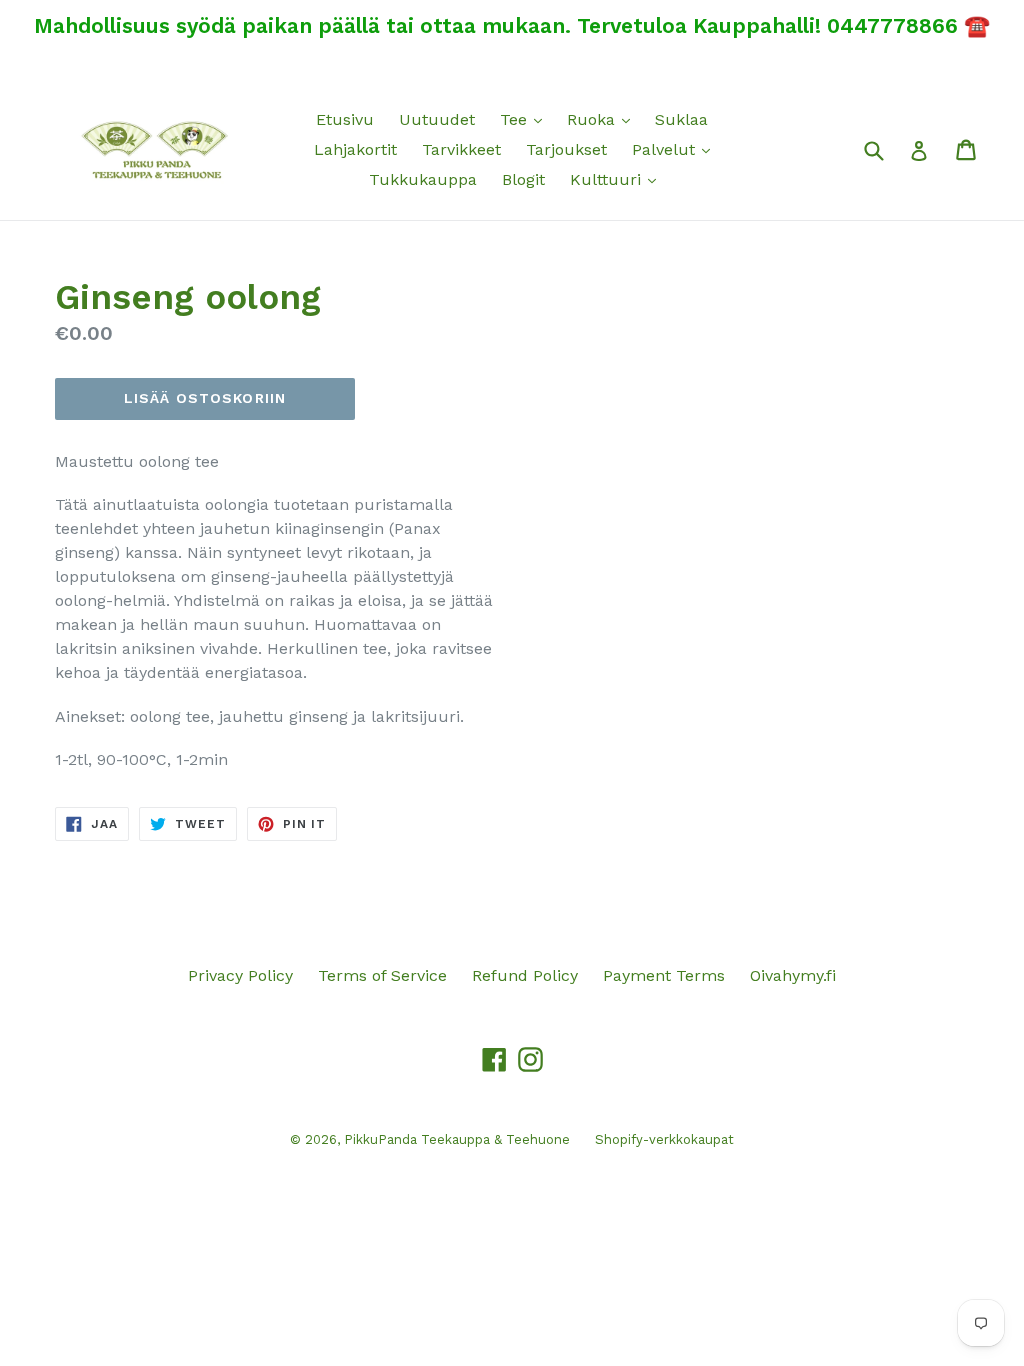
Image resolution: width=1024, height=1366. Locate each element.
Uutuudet (437, 119)
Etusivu (345, 119)
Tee (526, 119)
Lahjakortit (355, 149)
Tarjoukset (566, 149)
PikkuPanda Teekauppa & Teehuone (457, 1139)
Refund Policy (525, 975)
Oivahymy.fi (793, 975)
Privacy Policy (240, 975)
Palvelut (676, 149)
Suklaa (681, 119)
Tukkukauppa (423, 179)
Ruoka (603, 119)
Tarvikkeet (461, 149)
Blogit (523, 179)
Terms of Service (382, 975)
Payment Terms (664, 975)
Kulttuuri (618, 179)
